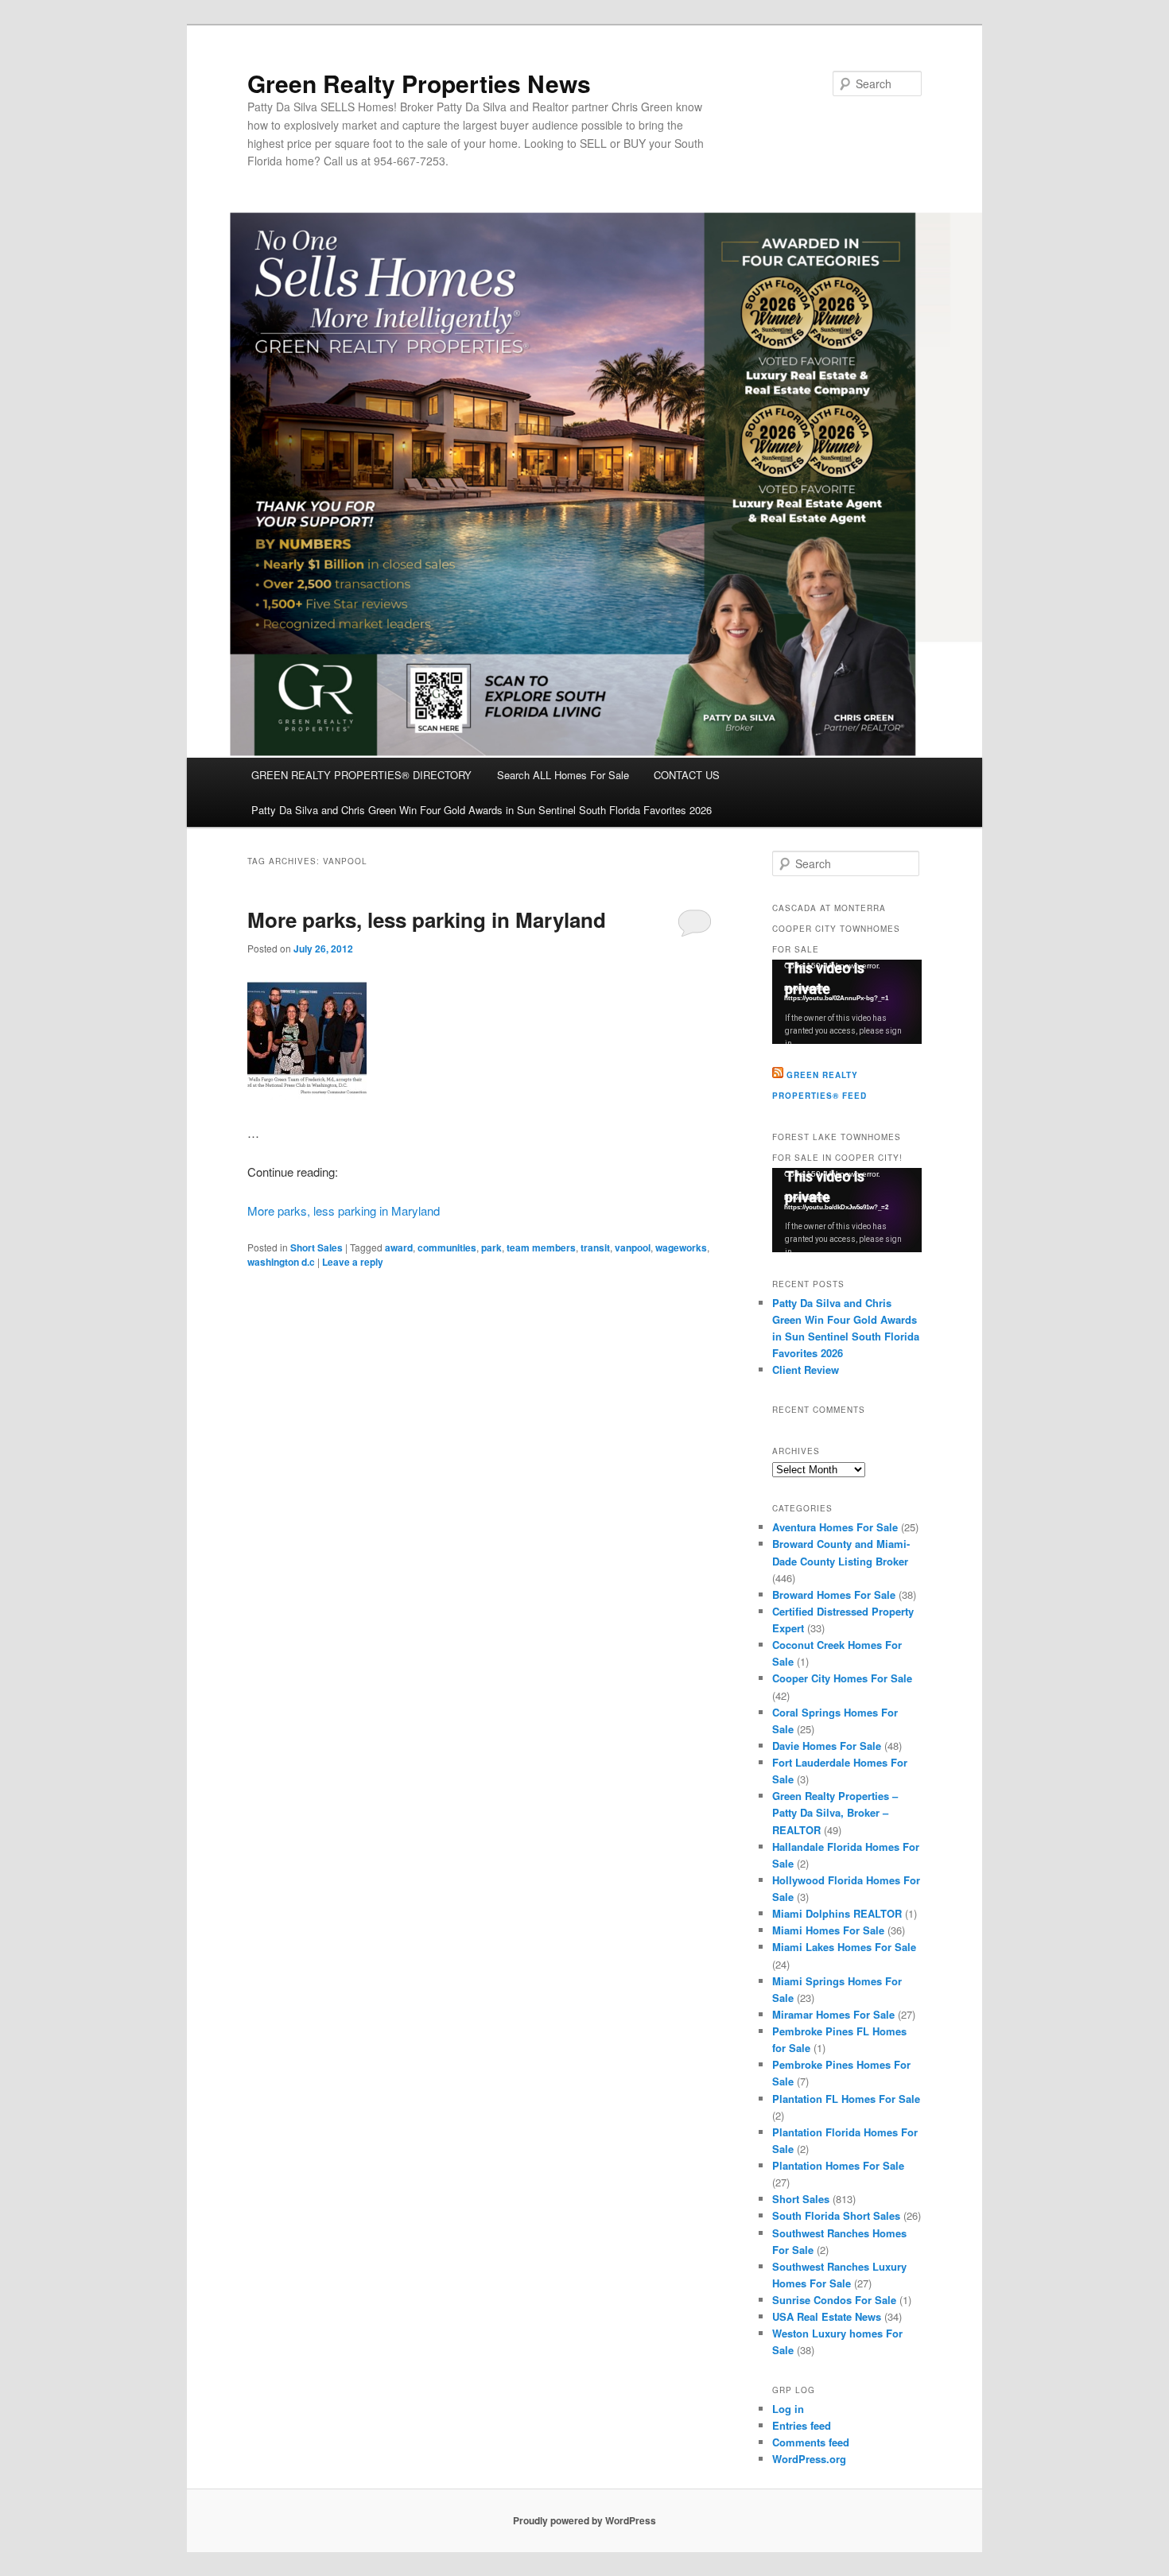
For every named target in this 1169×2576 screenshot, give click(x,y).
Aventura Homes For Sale (835, 1527)
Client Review (806, 1369)
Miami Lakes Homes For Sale (844, 1947)
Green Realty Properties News (419, 83)
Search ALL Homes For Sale (563, 775)
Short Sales (317, 1247)
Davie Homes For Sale (827, 1746)
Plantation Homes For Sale (838, 2165)
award (399, 1247)
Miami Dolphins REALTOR (837, 1913)
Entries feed (802, 2425)
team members (541, 1247)
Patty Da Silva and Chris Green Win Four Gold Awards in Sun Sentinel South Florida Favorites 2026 (482, 810)
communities (447, 1247)
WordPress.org (809, 2459)
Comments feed (811, 2442)
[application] (847, 1002)
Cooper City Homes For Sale (842, 1678)
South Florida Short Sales (836, 2215)
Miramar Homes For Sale (833, 2014)
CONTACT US (687, 775)
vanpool (633, 1247)
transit (595, 1247)
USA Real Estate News (827, 2316)
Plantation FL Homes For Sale (846, 2099)
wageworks (681, 1247)
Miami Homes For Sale (828, 1930)
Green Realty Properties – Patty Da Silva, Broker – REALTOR (835, 1812)
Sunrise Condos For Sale (834, 2300)
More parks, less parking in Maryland (427, 919)
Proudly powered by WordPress (584, 2520)
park (491, 1247)
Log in (788, 2409)
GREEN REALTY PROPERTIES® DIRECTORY (361, 775)
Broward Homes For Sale (834, 1594)
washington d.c (281, 1262)
